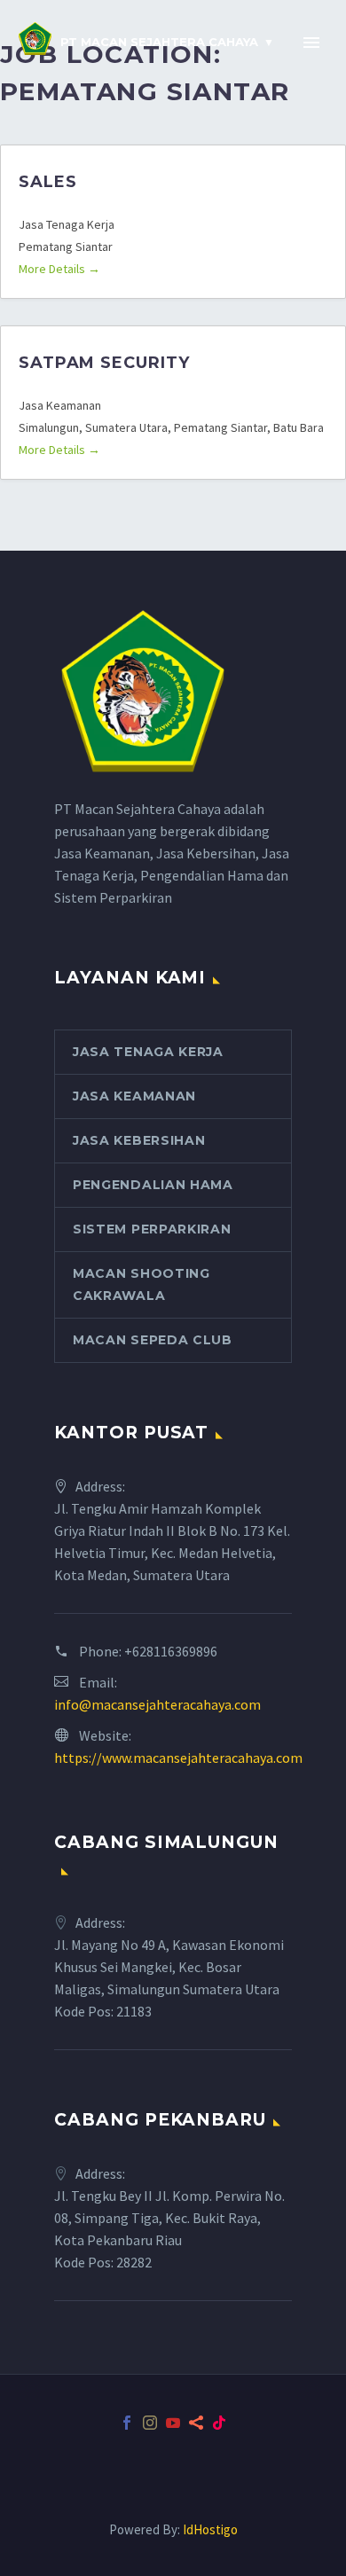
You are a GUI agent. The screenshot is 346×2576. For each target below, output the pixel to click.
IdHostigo (210, 2529)
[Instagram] (150, 2423)
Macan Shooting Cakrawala (142, 1284)
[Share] (196, 2423)
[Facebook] (127, 2423)
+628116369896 (171, 1651)
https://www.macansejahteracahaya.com (178, 1758)
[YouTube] (173, 2423)
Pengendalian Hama (153, 1185)
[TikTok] (219, 2423)
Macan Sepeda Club (153, 1340)
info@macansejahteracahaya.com (157, 1704)
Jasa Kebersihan (139, 1140)
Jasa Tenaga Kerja (148, 1052)
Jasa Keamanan (134, 1096)
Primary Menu (311, 43)
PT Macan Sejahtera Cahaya (159, 42)
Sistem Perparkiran (152, 1229)
